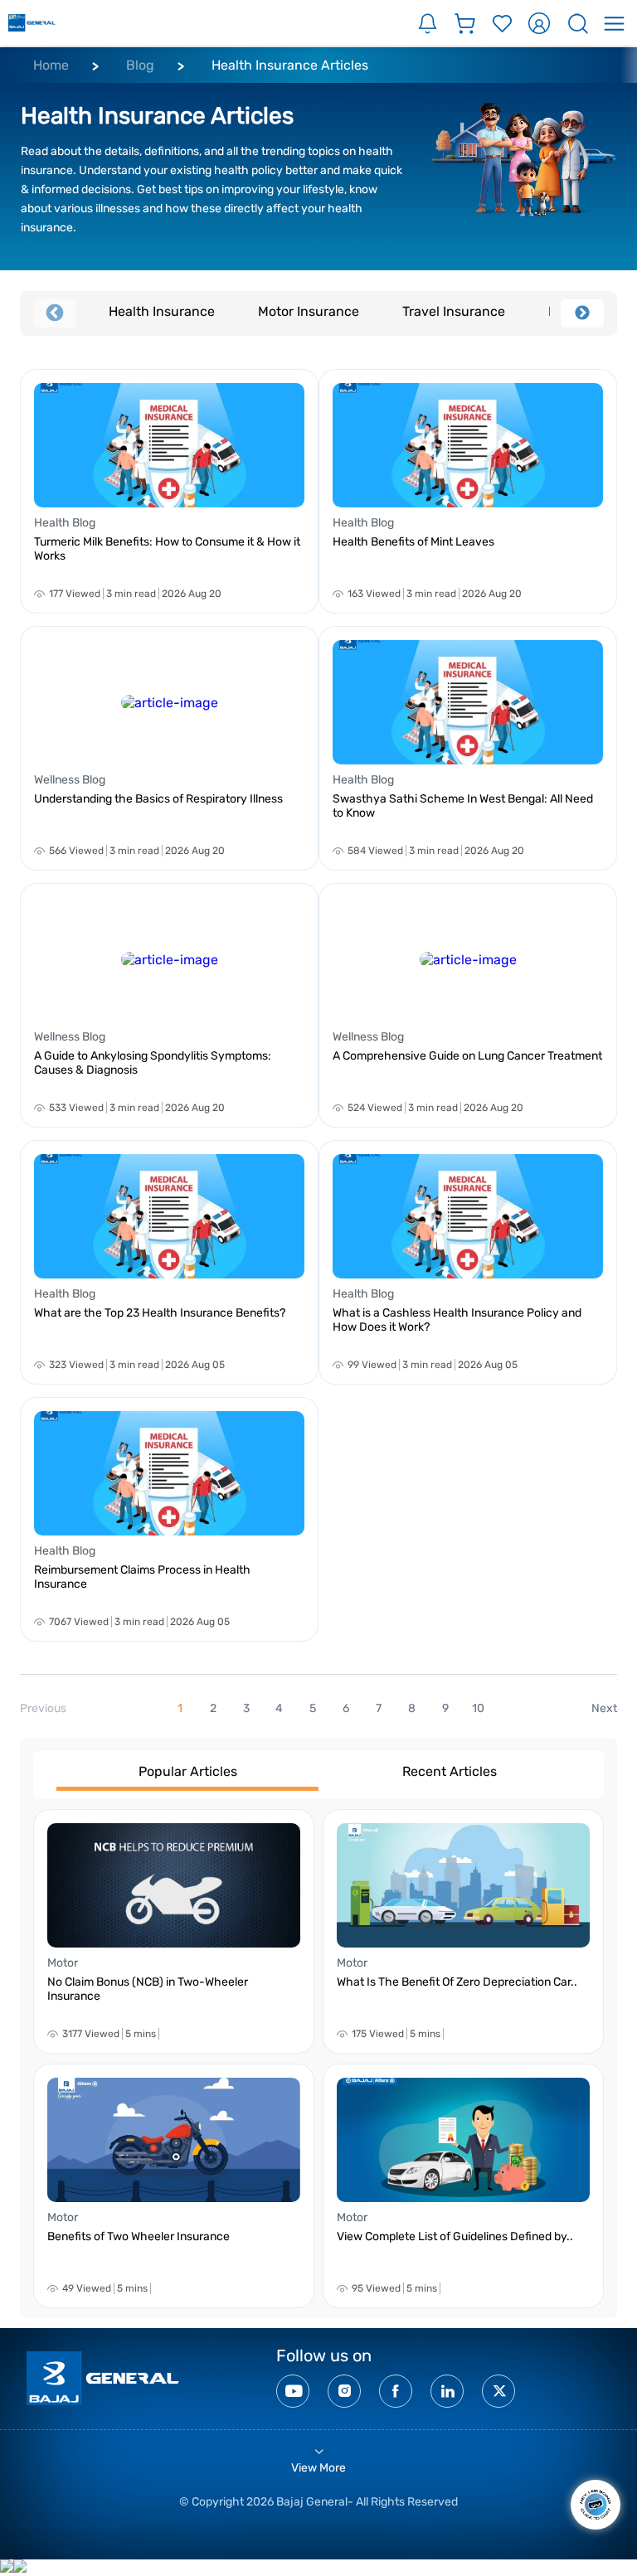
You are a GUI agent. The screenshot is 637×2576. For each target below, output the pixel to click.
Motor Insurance (309, 311)
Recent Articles (450, 1771)
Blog (140, 65)
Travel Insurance (454, 311)
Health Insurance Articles (290, 65)
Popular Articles (188, 1771)
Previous (55, 313)
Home (51, 65)
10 (478, 1708)
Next (582, 313)
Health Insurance (162, 311)
